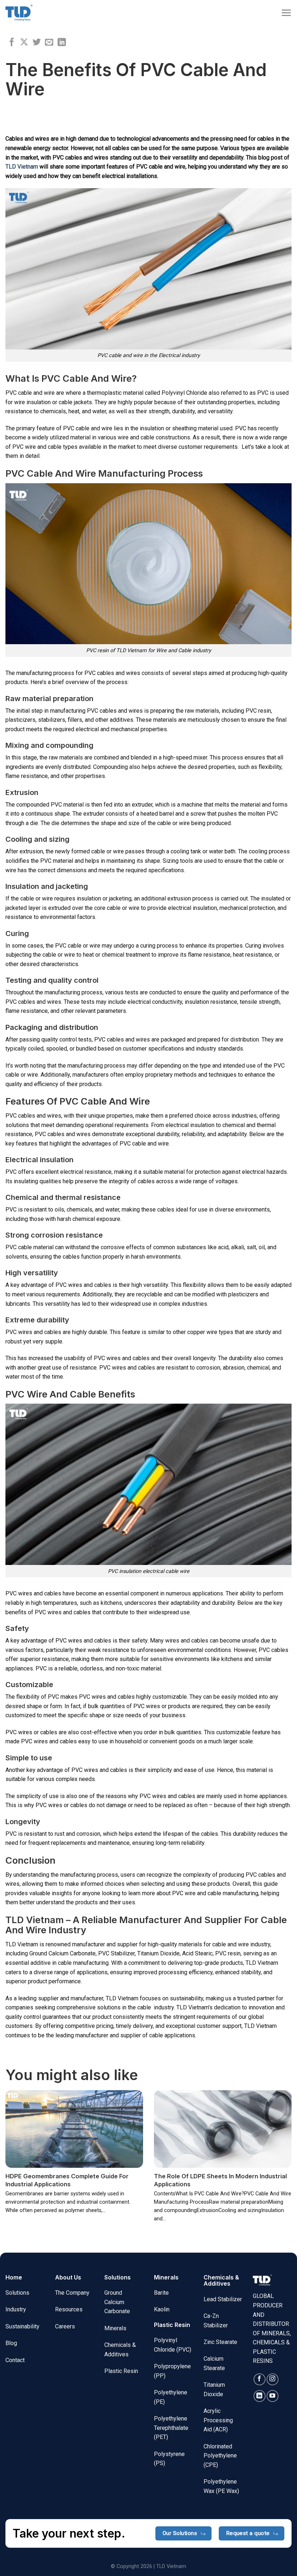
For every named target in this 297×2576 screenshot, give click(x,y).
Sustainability (22, 2326)
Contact (15, 2360)
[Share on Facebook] (12, 43)
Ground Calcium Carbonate (117, 2302)
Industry (16, 2309)
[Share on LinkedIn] (62, 43)
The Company (72, 2293)
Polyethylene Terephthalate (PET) (171, 2428)
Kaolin (162, 2309)
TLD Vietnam (22, 167)
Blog (11, 2343)
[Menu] (286, 13)
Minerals (115, 2328)
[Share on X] (24, 43)
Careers (65, 2326)
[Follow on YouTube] (273, 2396)
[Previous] (15, 2151)
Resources (69, 2309)
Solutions (17, 2293)
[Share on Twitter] (37, 43)
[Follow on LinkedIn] (260, 2396)
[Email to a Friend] (49, 43)
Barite (161, 2293)
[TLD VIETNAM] (49, 13)
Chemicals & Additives (221, 2281)
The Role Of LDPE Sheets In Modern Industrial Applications (220, 2180)
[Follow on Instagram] (273, 2379)
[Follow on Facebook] (260, 2379)
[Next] (282, 2151)
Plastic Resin (121, 2371)
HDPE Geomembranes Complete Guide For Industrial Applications (67, 2180)
